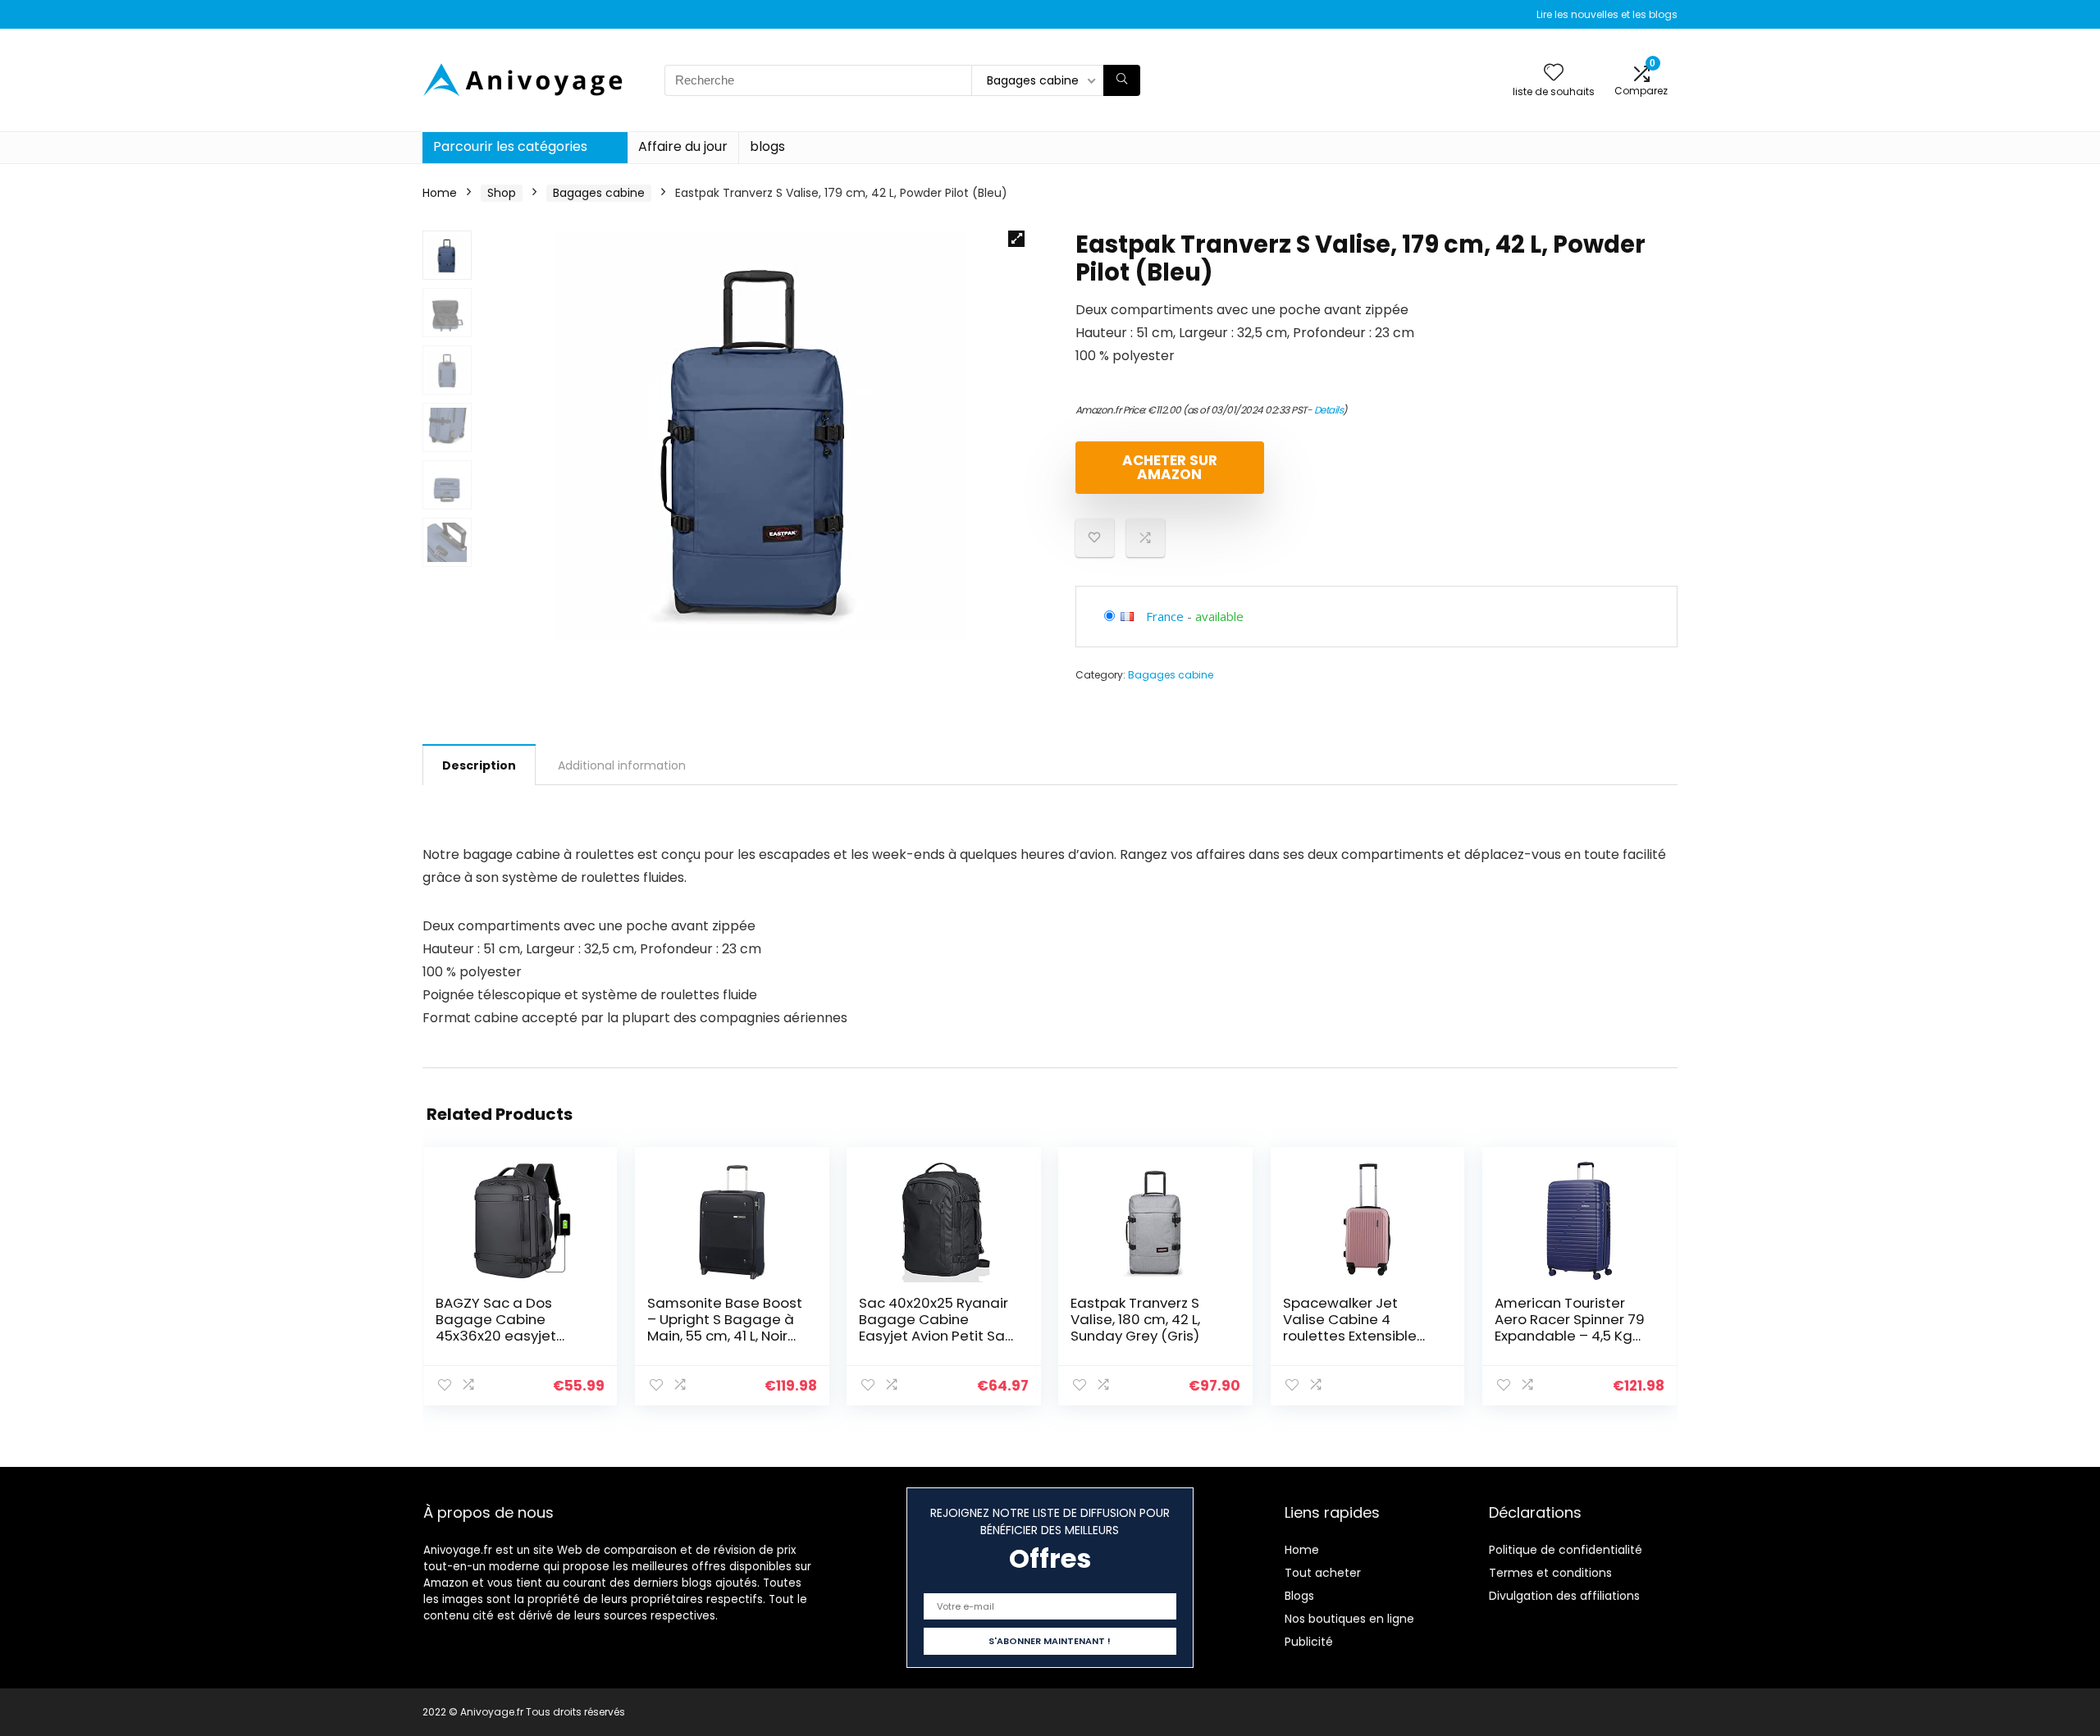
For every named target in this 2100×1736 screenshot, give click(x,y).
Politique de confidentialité (1566, 1550)
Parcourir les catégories (510, 146)
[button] (1016, 239)
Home (440, 193)
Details (1329, 410)
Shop (502, 193)
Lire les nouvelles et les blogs (1607, 14)
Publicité (1309, 1642)
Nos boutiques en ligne (1349, 1619)
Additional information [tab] (622, 765)
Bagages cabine (599, 193)
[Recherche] (1122, 80)
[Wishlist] (1554, 73)
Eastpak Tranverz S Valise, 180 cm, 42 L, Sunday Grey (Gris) (1135, 1319)
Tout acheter (1323, 1573)
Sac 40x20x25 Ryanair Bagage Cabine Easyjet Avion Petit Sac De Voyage (936, 1327)
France (1165, 616)
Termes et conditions (1550, 1573)
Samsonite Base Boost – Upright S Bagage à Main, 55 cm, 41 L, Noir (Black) (725, 1327)
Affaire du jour (683, 146)
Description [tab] (479, 765)
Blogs (1299, 1596)
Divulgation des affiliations (1564, 1596)
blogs (767, 146)
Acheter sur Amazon (1170, 467)
